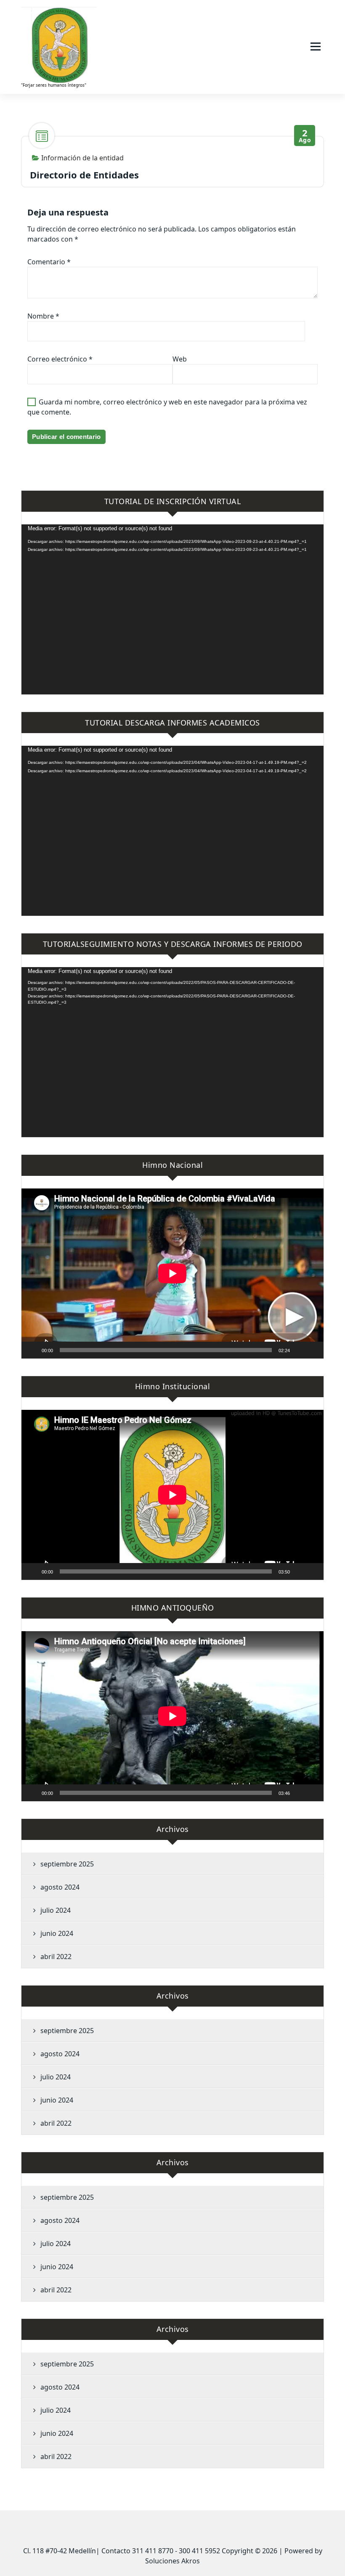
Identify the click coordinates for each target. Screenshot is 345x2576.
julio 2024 (56, 1910)
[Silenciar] (299, 1350)
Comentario (49, 262)
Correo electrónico (60, 359)
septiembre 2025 (67, 1864)
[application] (172, 609)
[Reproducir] (32, 1350)
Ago (305, 136)
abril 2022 (56, 1957)
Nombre (43, 316)
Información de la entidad (82, 158)
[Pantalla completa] (313, 1350)
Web (180, 359)
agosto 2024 (60, 1887)
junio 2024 (57, 1933)
